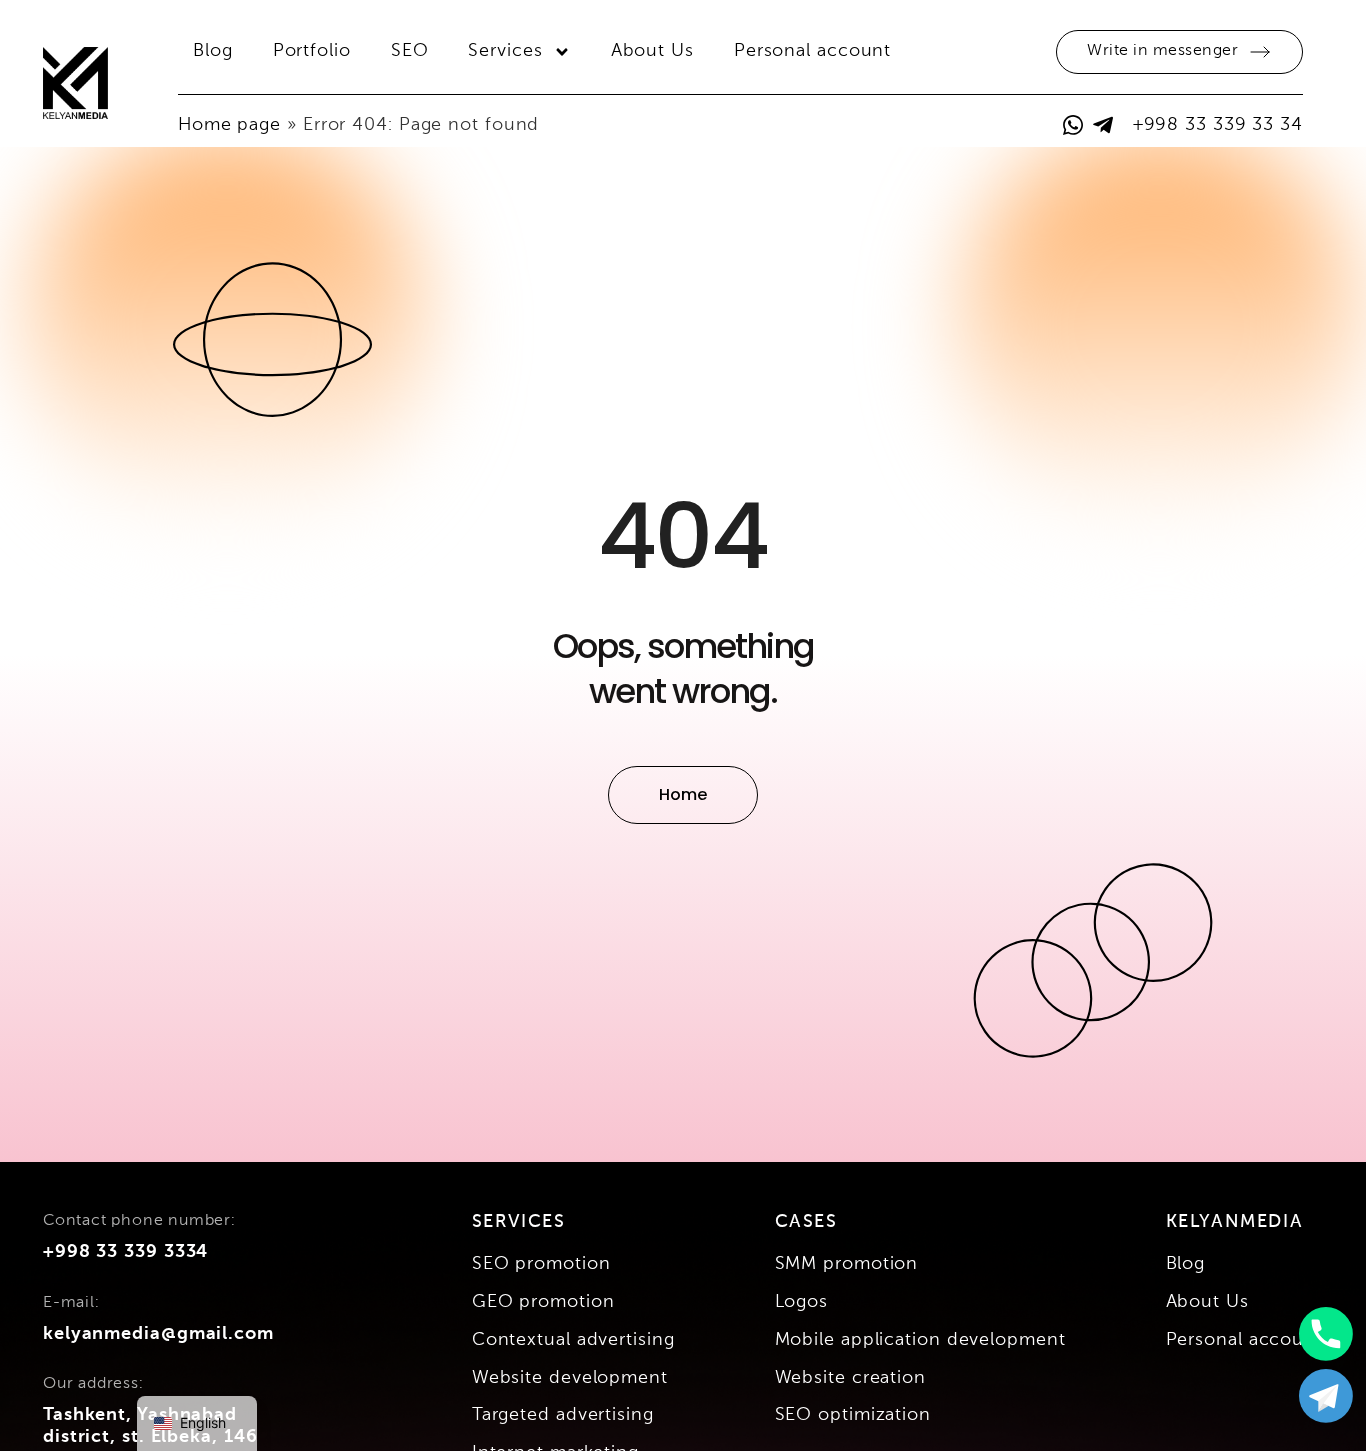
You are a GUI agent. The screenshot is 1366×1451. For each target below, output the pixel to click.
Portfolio (312, 51)
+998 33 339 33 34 (1218, 125)
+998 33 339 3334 (125, 1252)
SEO (410, 51)
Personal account (812, 51)
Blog (213, 51)
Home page (229, 125)
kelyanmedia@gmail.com (158, 1334)
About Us (652, 51)
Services (505, 51)
